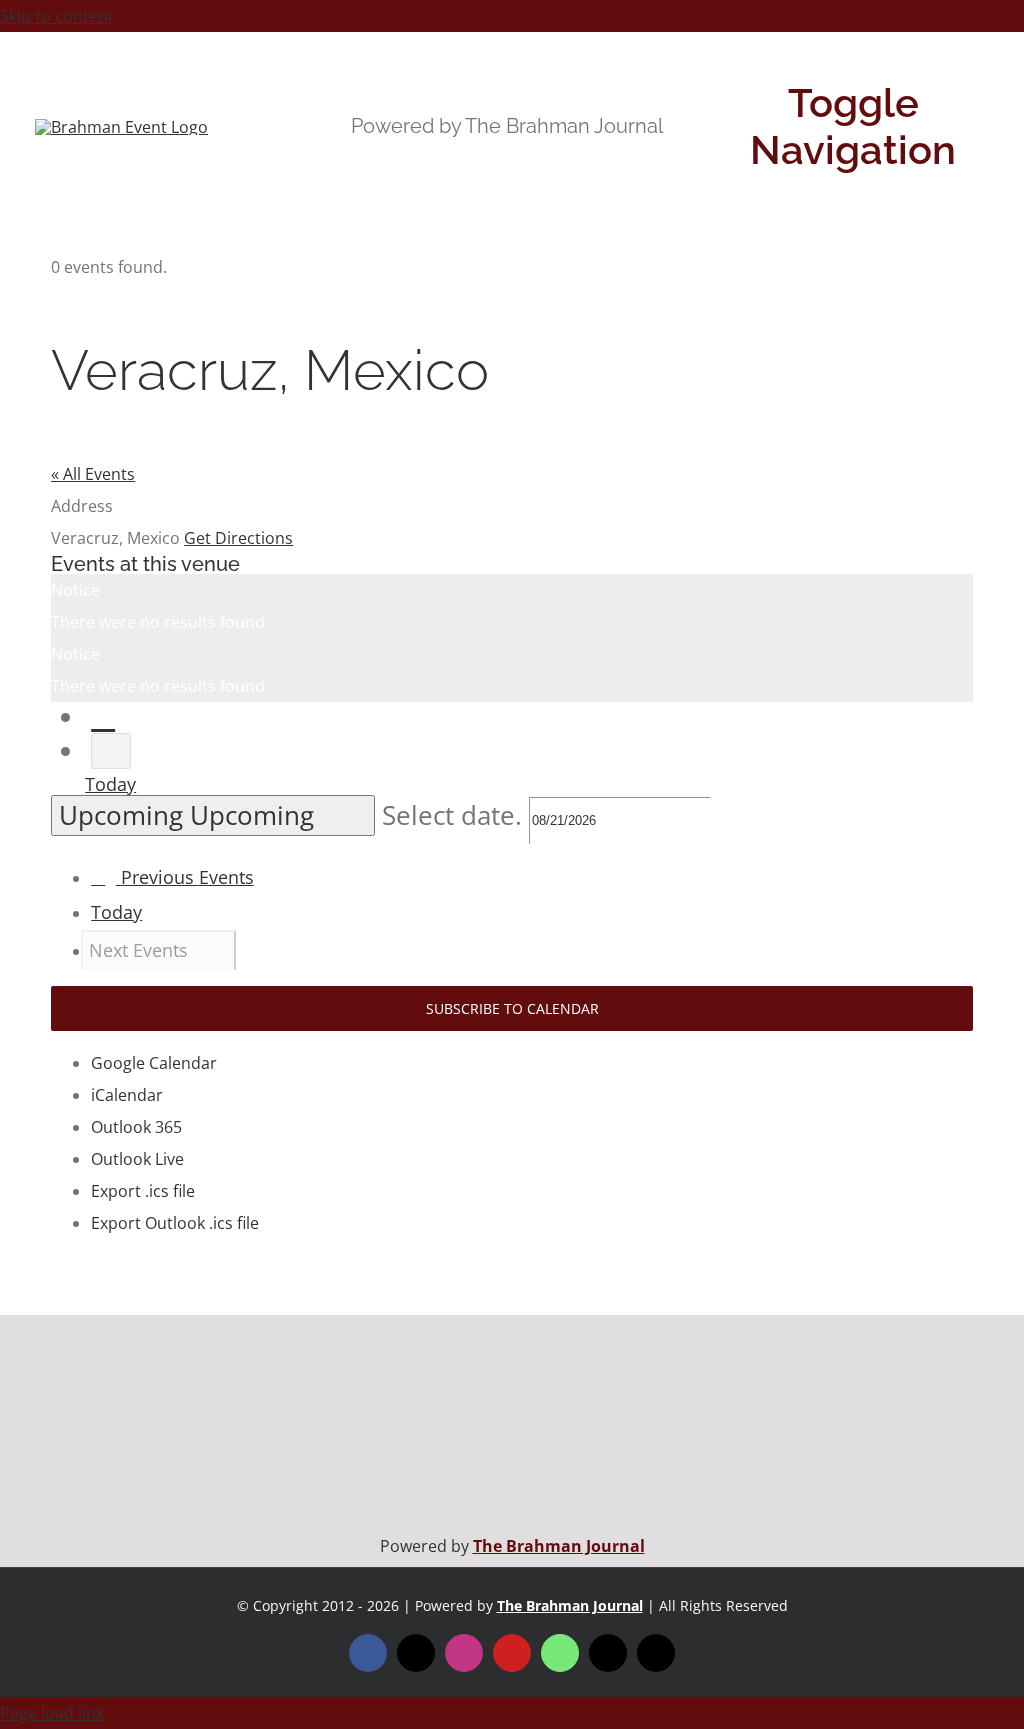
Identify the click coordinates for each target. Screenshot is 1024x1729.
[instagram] (464, 1653)
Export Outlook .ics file (175, 1223)
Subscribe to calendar (512, 1008)
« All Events (93, 474)
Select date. (455, 815)
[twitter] (416, 1653)
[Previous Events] (103, 717)
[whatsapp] (560, 1653)
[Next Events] (111, 751)
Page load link (52, 1713)
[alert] (512, 606)
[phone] (656, 1653)
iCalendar (127, 1095)
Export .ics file (143, 1191)
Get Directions (238, 538)
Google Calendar (154, 1063)
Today (110, 784)
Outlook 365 (136, 1127)
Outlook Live (137, 1159)
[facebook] (368, 1653)
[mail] (608, 1653)
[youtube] (512, 1653)
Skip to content (57, 16)
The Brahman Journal (559, 1546)
